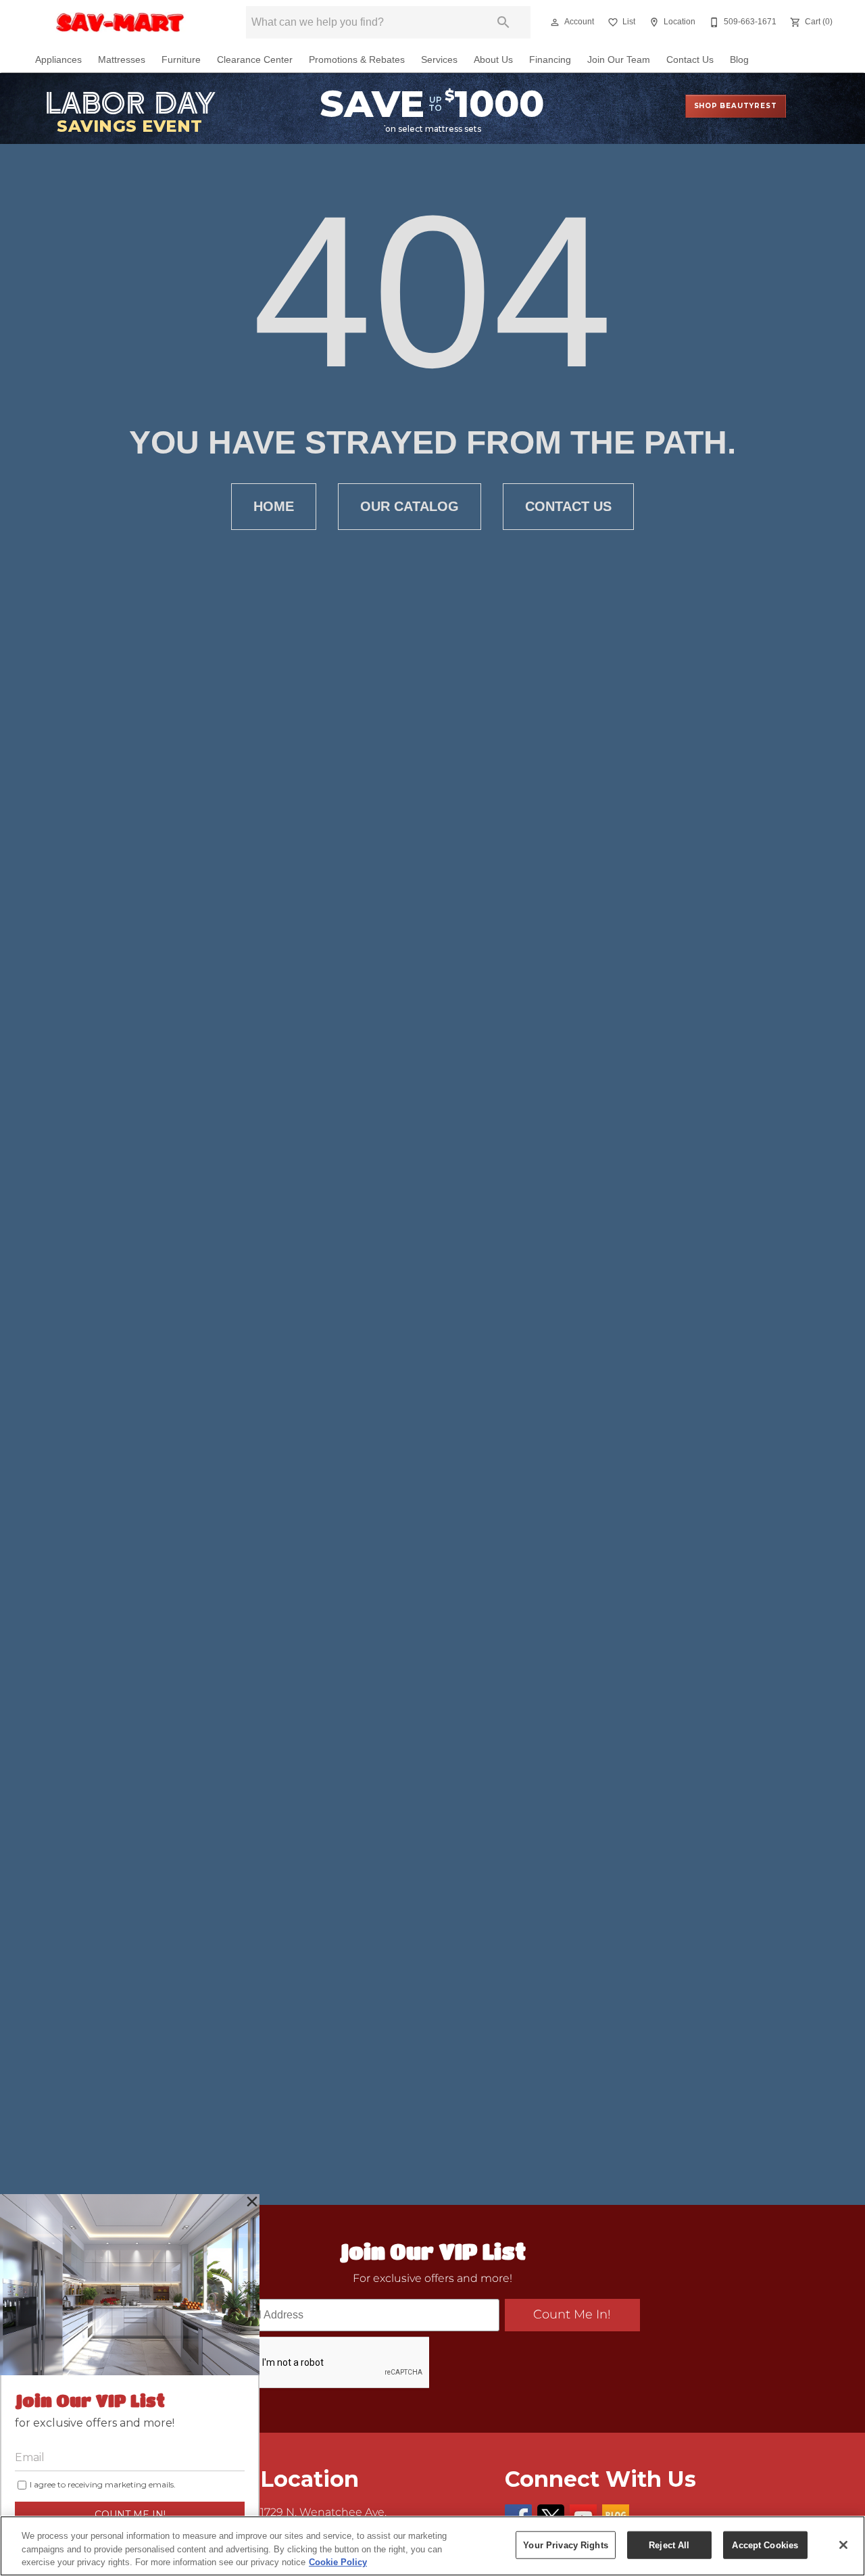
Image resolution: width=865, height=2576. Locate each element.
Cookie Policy (338, 2562)
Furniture (181, 60)
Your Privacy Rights (565, 2545)
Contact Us (690, 60)
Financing (550, 60)
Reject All (669, 2545)
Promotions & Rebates (357, 60)
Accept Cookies (765, 2545)
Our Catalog (410, 506)
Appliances (58, 60)
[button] (555, 22)
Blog (739, 60)
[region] (432, 2546)
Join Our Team (619, 60)
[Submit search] (503, 22)
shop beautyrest (736, 106)
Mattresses (122, 60)
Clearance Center (255, 60)
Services (439, 60)
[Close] (843, 2545)
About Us (493, 60)
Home (274, 506)
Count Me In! (572, 2315)
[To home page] (120, 22)
